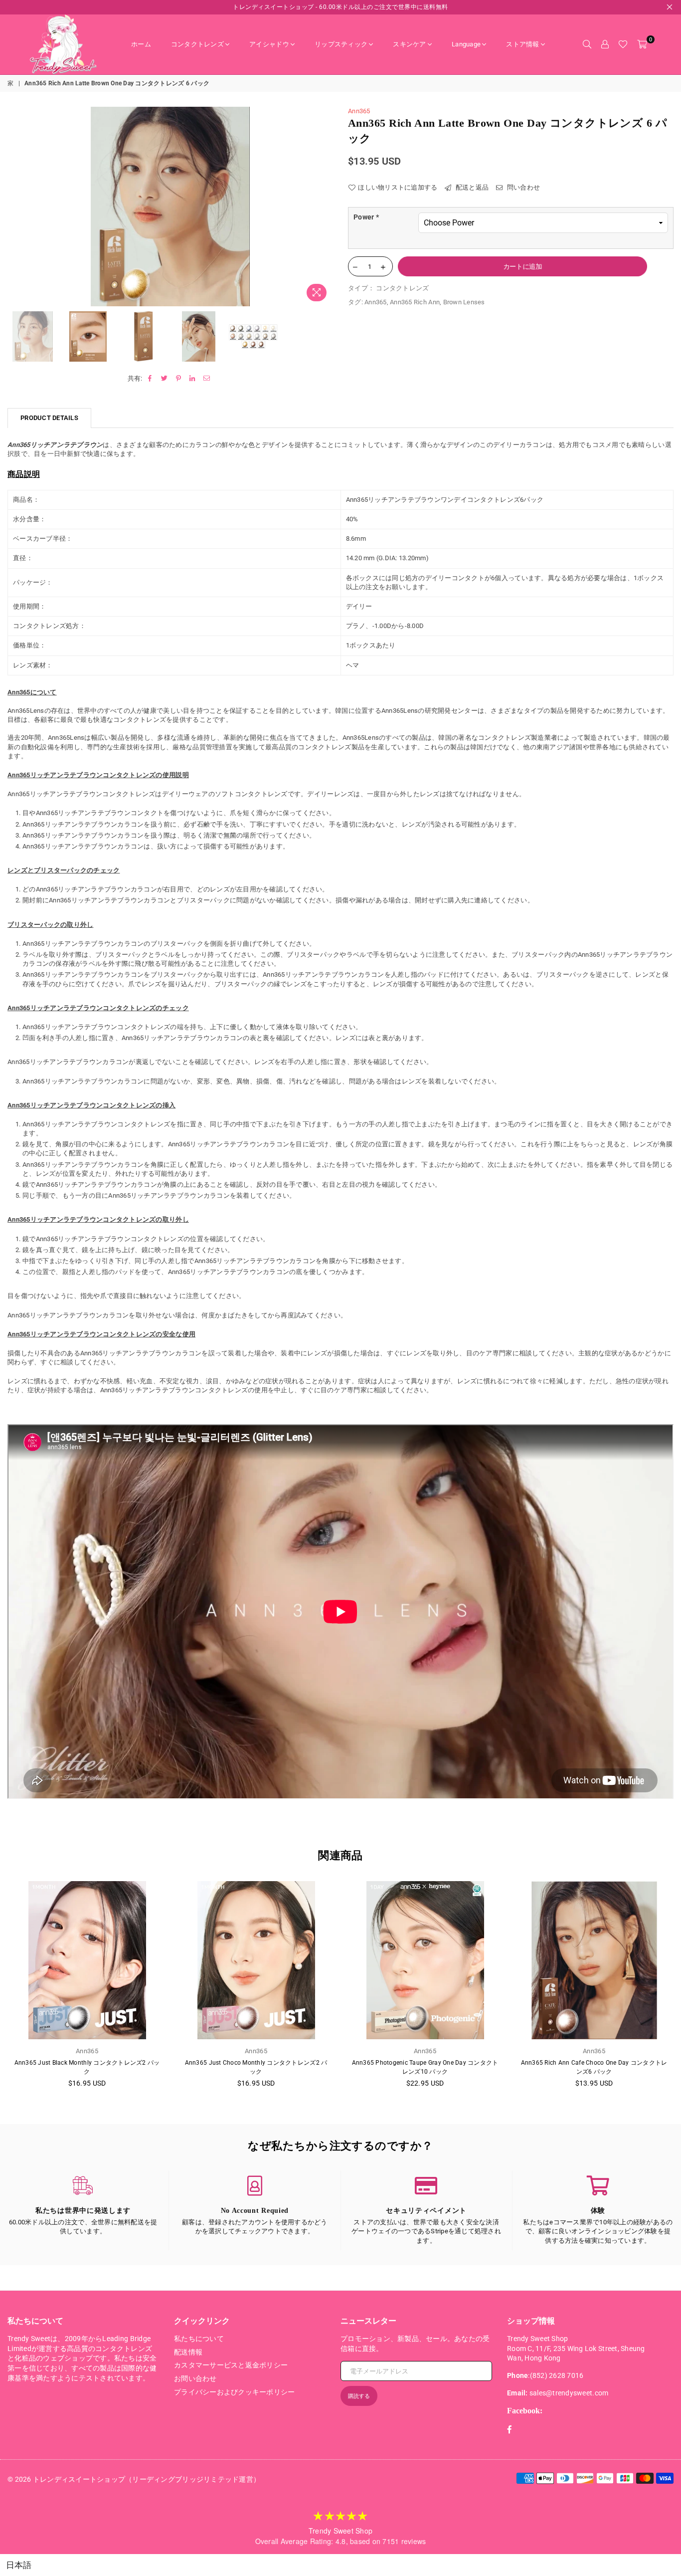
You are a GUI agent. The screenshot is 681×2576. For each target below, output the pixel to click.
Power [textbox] (366, 217)
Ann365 (359, 111)
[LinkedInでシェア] (193, 379)
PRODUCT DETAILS (49, 418)
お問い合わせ (195, 2378)
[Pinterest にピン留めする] (179, 379)
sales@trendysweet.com (569, 2393)
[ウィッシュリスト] (623, 44)
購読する (359, 2396)
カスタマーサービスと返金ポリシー (231, 2365)
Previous (16, 206)
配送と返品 (471, 187)
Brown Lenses (464, 302)
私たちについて (199, 2339)
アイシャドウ (269, 44)
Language (466, 44)
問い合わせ (522, 187)
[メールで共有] (207, 379)
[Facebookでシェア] (150, 379)
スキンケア (409, 44)
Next (324, 206)
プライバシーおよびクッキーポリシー (234, 2392)
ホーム (141, 44)
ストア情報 (522, 44)
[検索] (587, 44)
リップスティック (341, 44)
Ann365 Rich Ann (415, 302)
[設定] (605, 44)
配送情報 (188, 2352)
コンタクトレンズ (197, 44)
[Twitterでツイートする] (164, 379)
